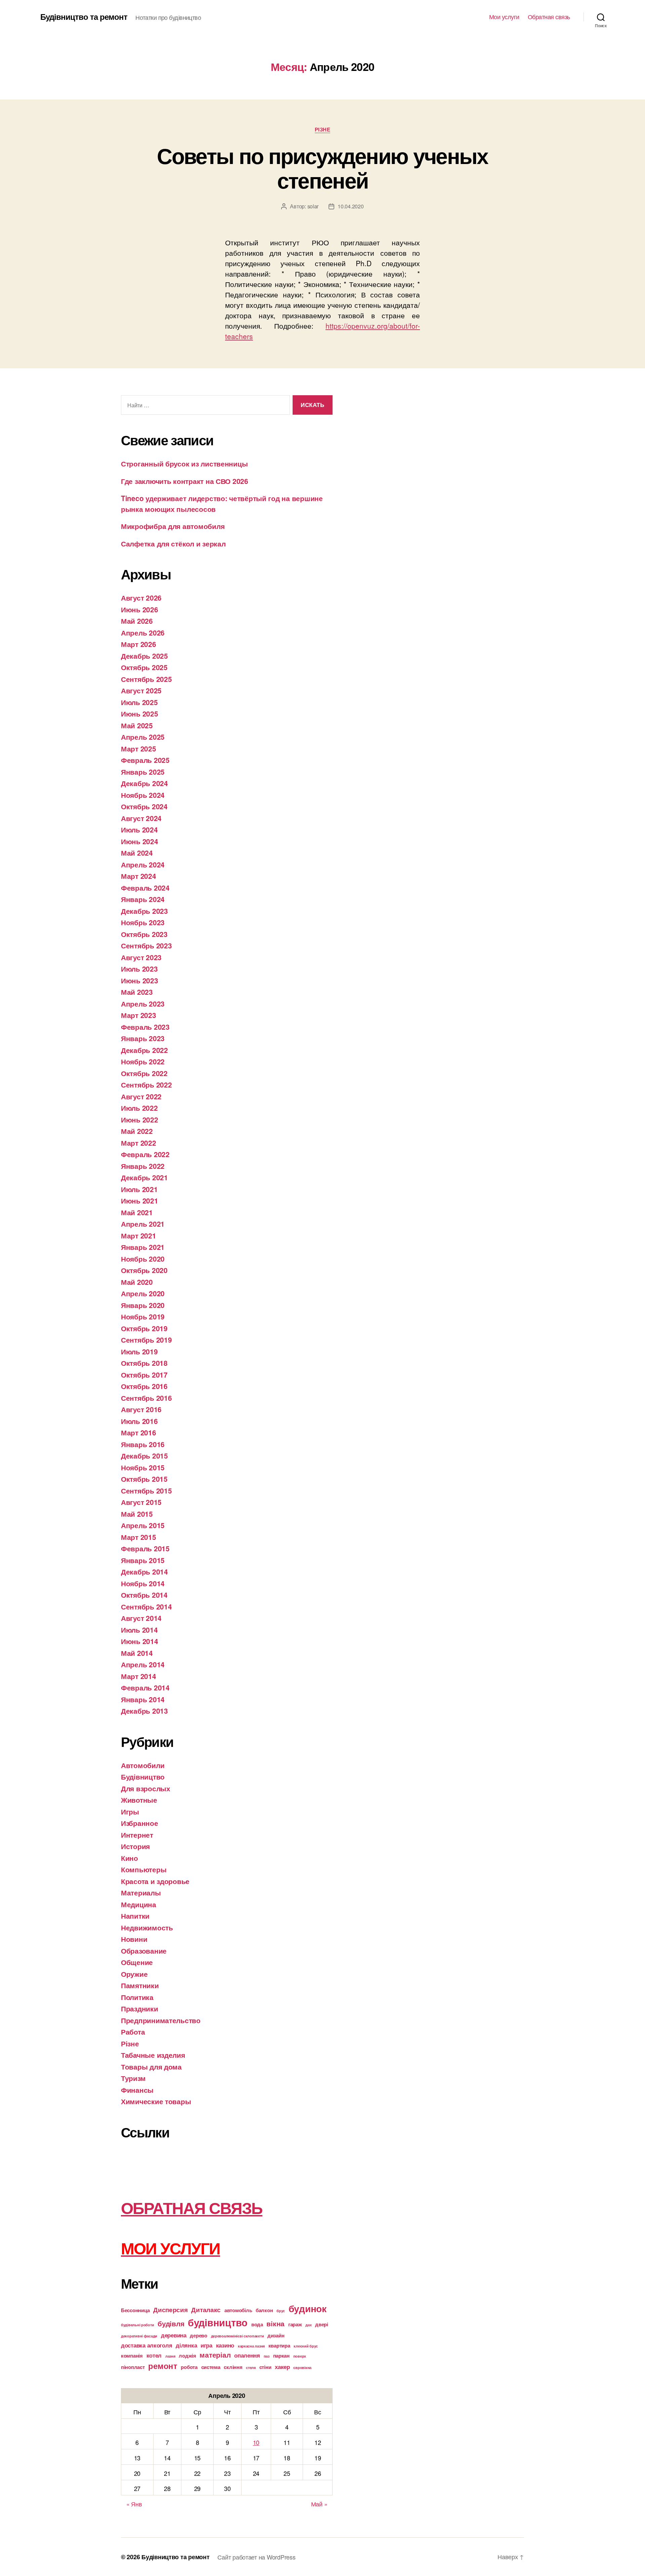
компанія (132, 2356)
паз (267, 2356)
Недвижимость (147, 1927)
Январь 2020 (143, 1305)
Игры (130, 1811)
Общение (137, 1962)
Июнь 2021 (140, 1200)
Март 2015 (139, 1537)
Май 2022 (137, 1131)
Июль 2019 (139, 1351)
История (135, 1846)
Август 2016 (141, 1409)
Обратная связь (549, 17)
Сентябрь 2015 (146, 1490)
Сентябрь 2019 (146, 1340)
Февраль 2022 (145, 1154)
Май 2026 (137, 621)
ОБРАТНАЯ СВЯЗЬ (192, 2207)
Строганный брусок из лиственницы (184, 463)
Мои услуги (504, 17)
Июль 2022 (139, 1108)
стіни (265, 2367)
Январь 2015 (143, 1560)
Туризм (133, 2078)
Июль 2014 (139, 1630)
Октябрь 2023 (144, 934)
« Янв (134, 2504)
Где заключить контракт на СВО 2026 (185, 481)
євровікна (302, 2367)
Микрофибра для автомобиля (173, 526)
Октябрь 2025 (144, 667)
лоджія (187, 2356)
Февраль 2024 (145, 888)
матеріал (215, 2355)
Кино (130, 1858)
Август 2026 (141, 598)
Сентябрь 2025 (146, 679)
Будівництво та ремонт (84, 16)
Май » (319, 2504)
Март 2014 (139, 1676)
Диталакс (206, 2309)
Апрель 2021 (143, 1224)
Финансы (137, 2090)
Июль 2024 (139, 829)
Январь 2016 (143, 1444)
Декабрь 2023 (144, 911)
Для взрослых (146, 1788)
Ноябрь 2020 (143, 1259)
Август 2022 (141, 1096)
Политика (137, 1997)
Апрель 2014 (143, 1664)
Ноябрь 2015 (143, 1467)
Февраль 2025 (145, 760)
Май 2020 (137, 1282)
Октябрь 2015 (144, 1479)
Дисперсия (170, 2309)
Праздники (140, 2008)
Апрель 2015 (143, 1525)
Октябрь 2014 (144, 1595)
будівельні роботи (137, 2325)
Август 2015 (141, 1502)
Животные (139, 1800)
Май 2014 (137, 1653)
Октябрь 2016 (144, 1386)
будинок (308, 2308)
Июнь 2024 (140, 841)
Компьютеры (144, 1869)
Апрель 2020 (143, 1293)
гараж (295, 2324)
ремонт (163, 2366)
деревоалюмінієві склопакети (238, 2336)
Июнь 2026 (140, 609)
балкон (264, 2310)
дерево (198, 2335)
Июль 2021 (139, 1189)
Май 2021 (137, 1212)
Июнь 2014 (140, 1641)
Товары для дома (151, 2067)
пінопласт (133, 2367)
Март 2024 (139, 876)
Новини (134, 1939)
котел (154, 2355)
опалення (247, 2355)
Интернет (137, 1835)
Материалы (141, 1892)
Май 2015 (137, 1514)
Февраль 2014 (145, 1687)
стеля (251, 2367)
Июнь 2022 (140, 1119)
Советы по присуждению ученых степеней (322, 168)
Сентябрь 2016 (146, 1398)
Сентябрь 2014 (146, 1606)
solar (313, 206)
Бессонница (135, 2310)
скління (233, 2367)
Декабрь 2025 (144, 656)
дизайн (276, 2335)
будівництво (218, 2322)
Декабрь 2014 (144, 1571)
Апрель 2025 (143, 737)
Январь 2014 (143, 1699)
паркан (281, 2356)
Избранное (140, 1823)
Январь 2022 (143, 1166)
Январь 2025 (143, 772)
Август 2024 (141, 818)
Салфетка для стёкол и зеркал (173, 543)
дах (308, 2325)
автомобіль (238, 2310)
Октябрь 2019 (144, 1328)
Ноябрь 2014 (143, 1583)
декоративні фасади (139, 2336)
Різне (323, 130)
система (211, 2367)
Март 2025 (139, 748)
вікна (275, 2323)
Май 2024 (137, 853)
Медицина (139, 1904)
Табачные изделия (153, 2055)
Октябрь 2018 (144, 1363)
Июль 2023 (139, 969)
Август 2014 (141, 1618)
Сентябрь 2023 (146, 945)
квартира (279, 2345)
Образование (144, 1951)
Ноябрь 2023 (143, 922)
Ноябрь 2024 (143, 795)
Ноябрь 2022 (143, 1061)
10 (256, 2442)
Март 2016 (139, 1432)
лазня (170, 2356)
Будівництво (143, 1776)
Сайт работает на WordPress (256, 2557)
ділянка (186, 2345)
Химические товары (156, 2101)
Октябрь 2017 (144, 1375)
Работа (133, 2032)
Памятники (140, 1985)
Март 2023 (139, 1015)
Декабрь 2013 (144, 1711)
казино (225, 2345)
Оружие (134, 1974)
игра (206, 2345)
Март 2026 (139, 644)
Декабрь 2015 (144, 1456)
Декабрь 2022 (144, 1050)
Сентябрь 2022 (146, 1085)
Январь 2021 (143, 1247)
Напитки (135, 1916)
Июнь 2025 (140, 713)
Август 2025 (141, 690)
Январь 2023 (143, 1038)
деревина (174, 2335)
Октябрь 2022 (144, 1073)
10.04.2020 (351, 206)
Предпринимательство (161, 2020)
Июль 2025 (139, 702)
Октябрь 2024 (144, 806)
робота (189, 2367)
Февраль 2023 (145, 1027)
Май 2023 (137, 992)
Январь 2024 (143, 899)
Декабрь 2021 (144, 1177)
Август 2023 (141, 957)
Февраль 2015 (145, 1548)
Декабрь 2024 (144, 783)
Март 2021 (139, 1235)
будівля (171, 2323)
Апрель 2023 (143, 1004)
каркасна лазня (251, 2346)
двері (322, 2324)
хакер (282, 2367)
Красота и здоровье (155, 1881)
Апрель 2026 (143, 632)
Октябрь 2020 (144, 1270)
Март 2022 (139, 1143)
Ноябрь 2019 (143, 1316)
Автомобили (143, 1765)
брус (281, 2311)
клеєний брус (306, 2346)
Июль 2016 (139, 1421)
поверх (300, 2356)
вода (257, 2324)
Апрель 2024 (143, 864)
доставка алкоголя (146, 2345)
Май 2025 (137, 725)
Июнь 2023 (140, 980)
